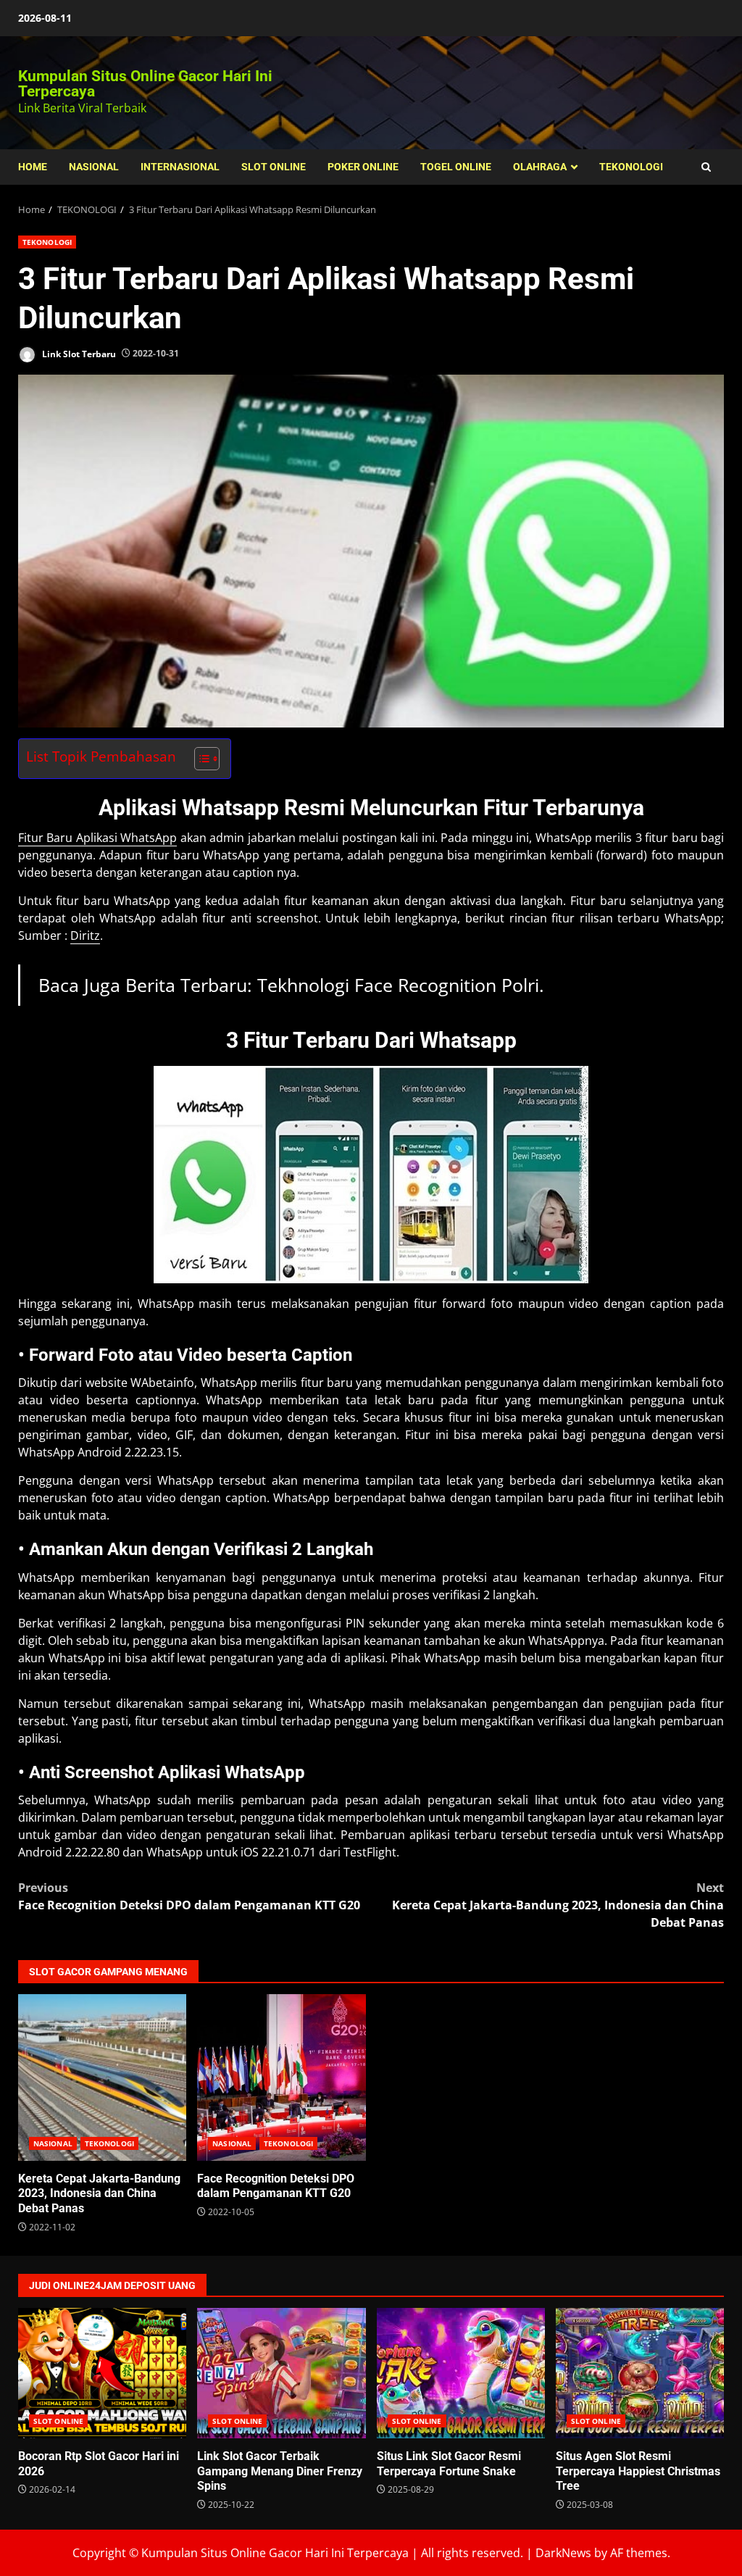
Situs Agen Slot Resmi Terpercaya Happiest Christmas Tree (640, 2373)
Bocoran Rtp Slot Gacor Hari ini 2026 (102, 2373)
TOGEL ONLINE (456, 167)
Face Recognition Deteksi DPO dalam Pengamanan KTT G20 (189, 1896)
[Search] (706, 167)
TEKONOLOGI (631, 167)
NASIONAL (94, 167)
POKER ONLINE (363, 167)
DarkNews (563, 2553)
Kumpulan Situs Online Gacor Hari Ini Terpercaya (145, 84)
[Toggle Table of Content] (200, 759)
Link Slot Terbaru (78, 353)
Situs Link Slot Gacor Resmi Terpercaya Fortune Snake (461, 2373)
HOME (33, 167)
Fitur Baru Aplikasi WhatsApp (97, 838)
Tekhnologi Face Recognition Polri (398, 985)
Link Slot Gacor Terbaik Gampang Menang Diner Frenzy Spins (281, 2373)
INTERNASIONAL (180, 167)
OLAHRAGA (540, 167)
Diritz (85, 935)
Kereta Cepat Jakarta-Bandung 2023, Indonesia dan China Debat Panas (558, 1905)
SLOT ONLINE (274, 167)
